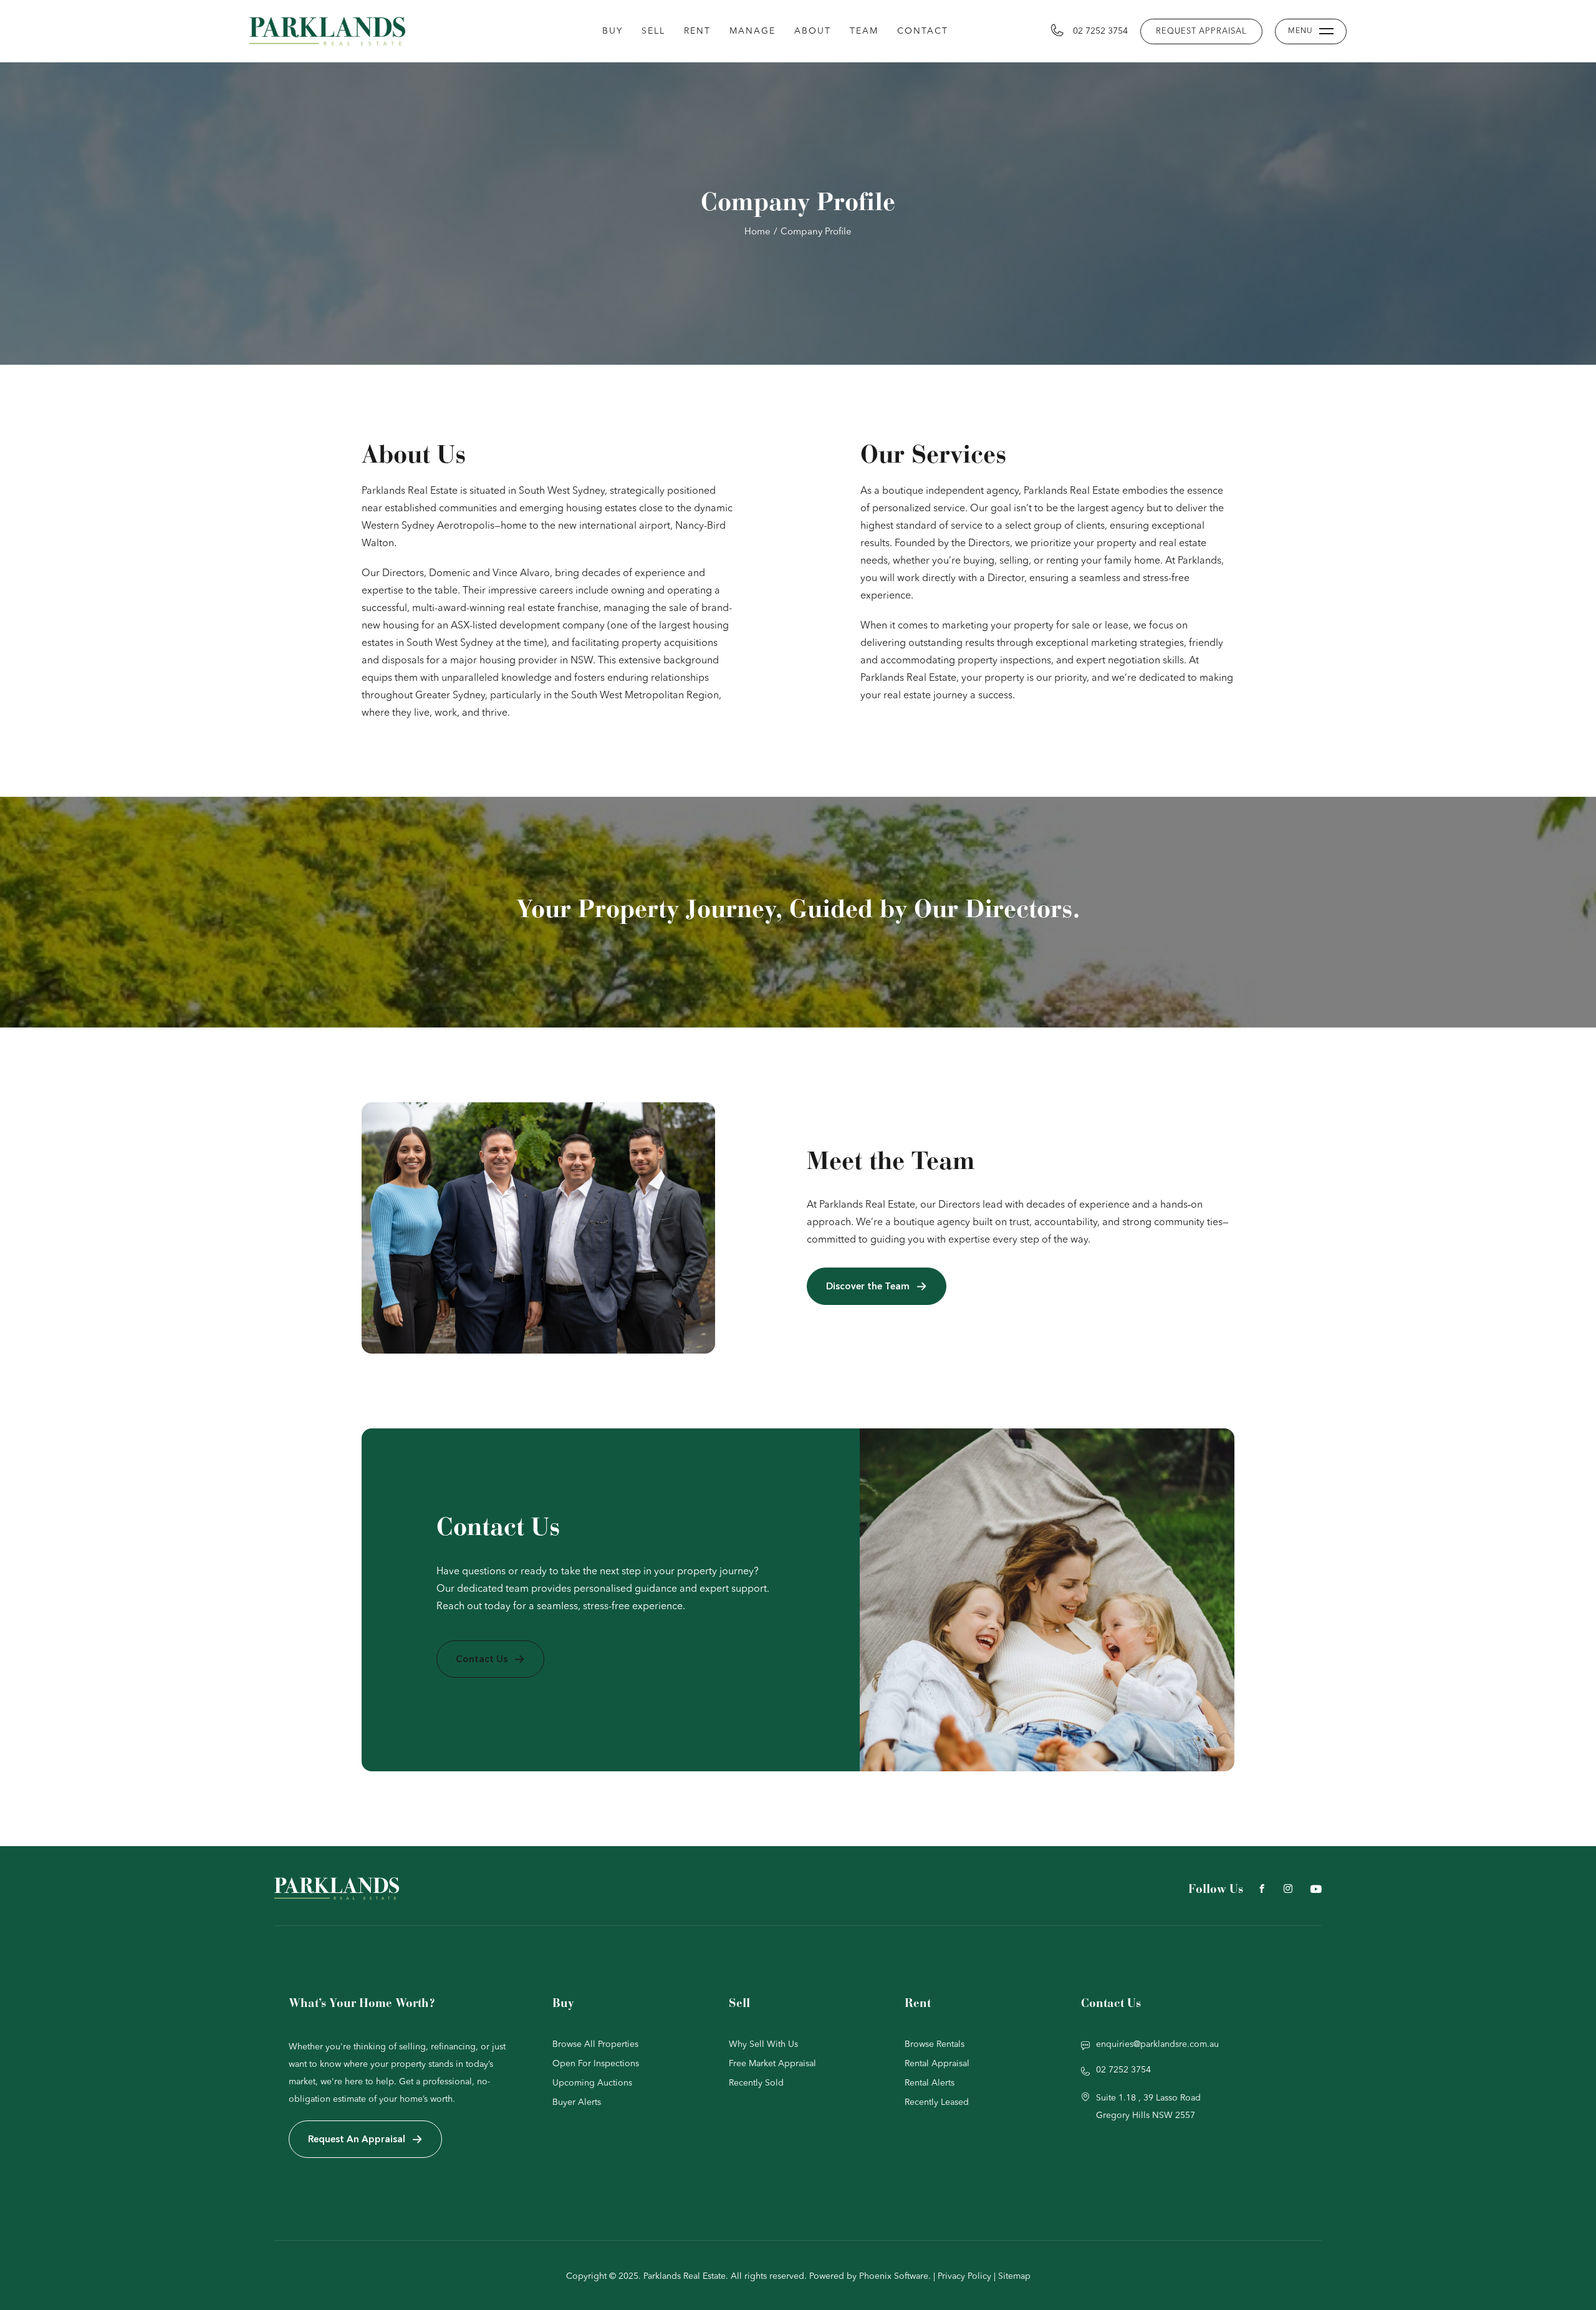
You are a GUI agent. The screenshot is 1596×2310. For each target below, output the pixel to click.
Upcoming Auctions (592, 2083)
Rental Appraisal (937, 2064)
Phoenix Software (894, 2276)
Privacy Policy (964, 2276)
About (813, 31)
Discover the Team (868, 1286)
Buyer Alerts (577, 2102)
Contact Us (482, 1659)
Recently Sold (756, 2083)
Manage (752, 31)
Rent (697, 31)
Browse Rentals (935, 2044)
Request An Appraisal (357, 2139)
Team (864, 31)
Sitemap (1014, 2276)
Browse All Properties (595, 2044)
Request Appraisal (1201, 31)
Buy (613, 31)
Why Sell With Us (763, 2044)
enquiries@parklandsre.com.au (1157, 2044)
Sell (653, 31)
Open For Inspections (596, 2064)
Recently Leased (937, 2102)
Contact (923, 31)
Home (757, 232)
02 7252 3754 (1100, 31)
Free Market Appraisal (772, 2064)
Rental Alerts (930, 2083)
